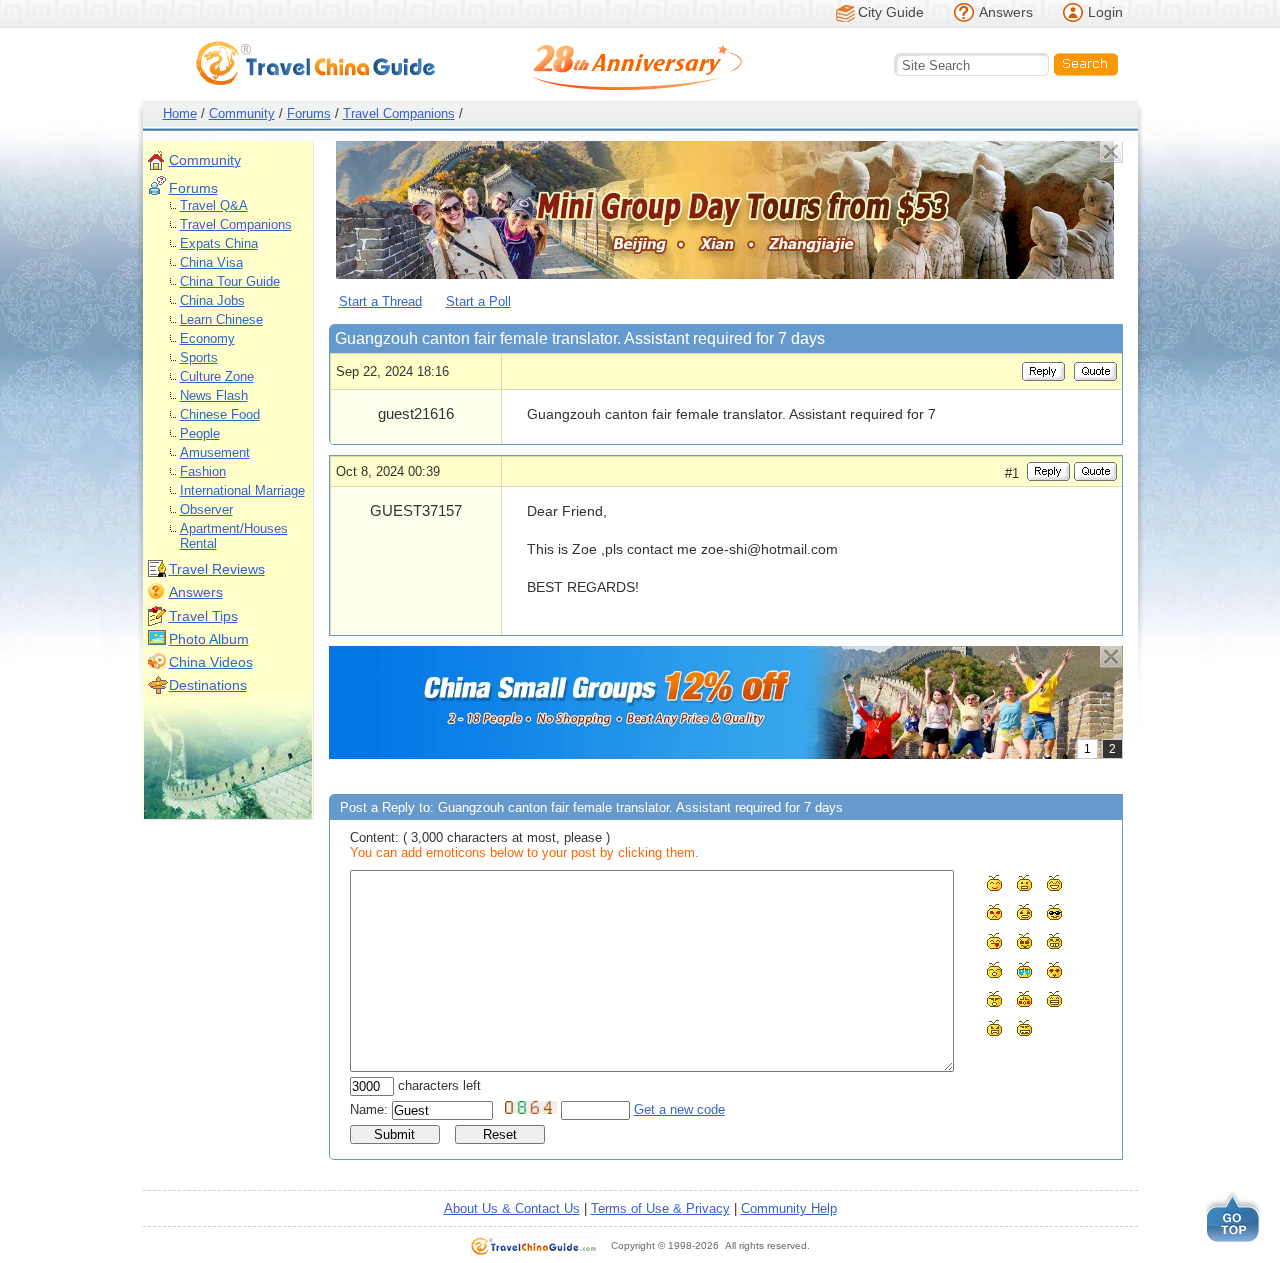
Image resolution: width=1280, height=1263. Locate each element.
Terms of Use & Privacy (660, 1208)
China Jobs (212, 300)
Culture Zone (217, 376)
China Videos (211, 662)
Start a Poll (478, 301)
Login (1105, 12)
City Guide (891, 12)
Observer (206, 509)
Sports (199, 357)
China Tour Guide (230, 281)
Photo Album (209, 639)
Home (180, 113)
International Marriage (242, 490)
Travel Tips (203, 616)
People (200, 433)
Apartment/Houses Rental (234, 536)
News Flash (214, 395)
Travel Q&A (214, 205)
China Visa (211, 262)
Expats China (219, 243)
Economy (207, 338)
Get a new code (679, 1109)
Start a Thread (380, 301)
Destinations (208, 685)
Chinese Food (220, 414)
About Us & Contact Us (512, 1208)
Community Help (789, 1208)
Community (242, 113)
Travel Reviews (217, 569)
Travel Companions (399, 113)
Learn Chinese (221, 319)
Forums (309, 113)
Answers (1006, 12)
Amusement (215, 452)
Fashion (203, 471)
